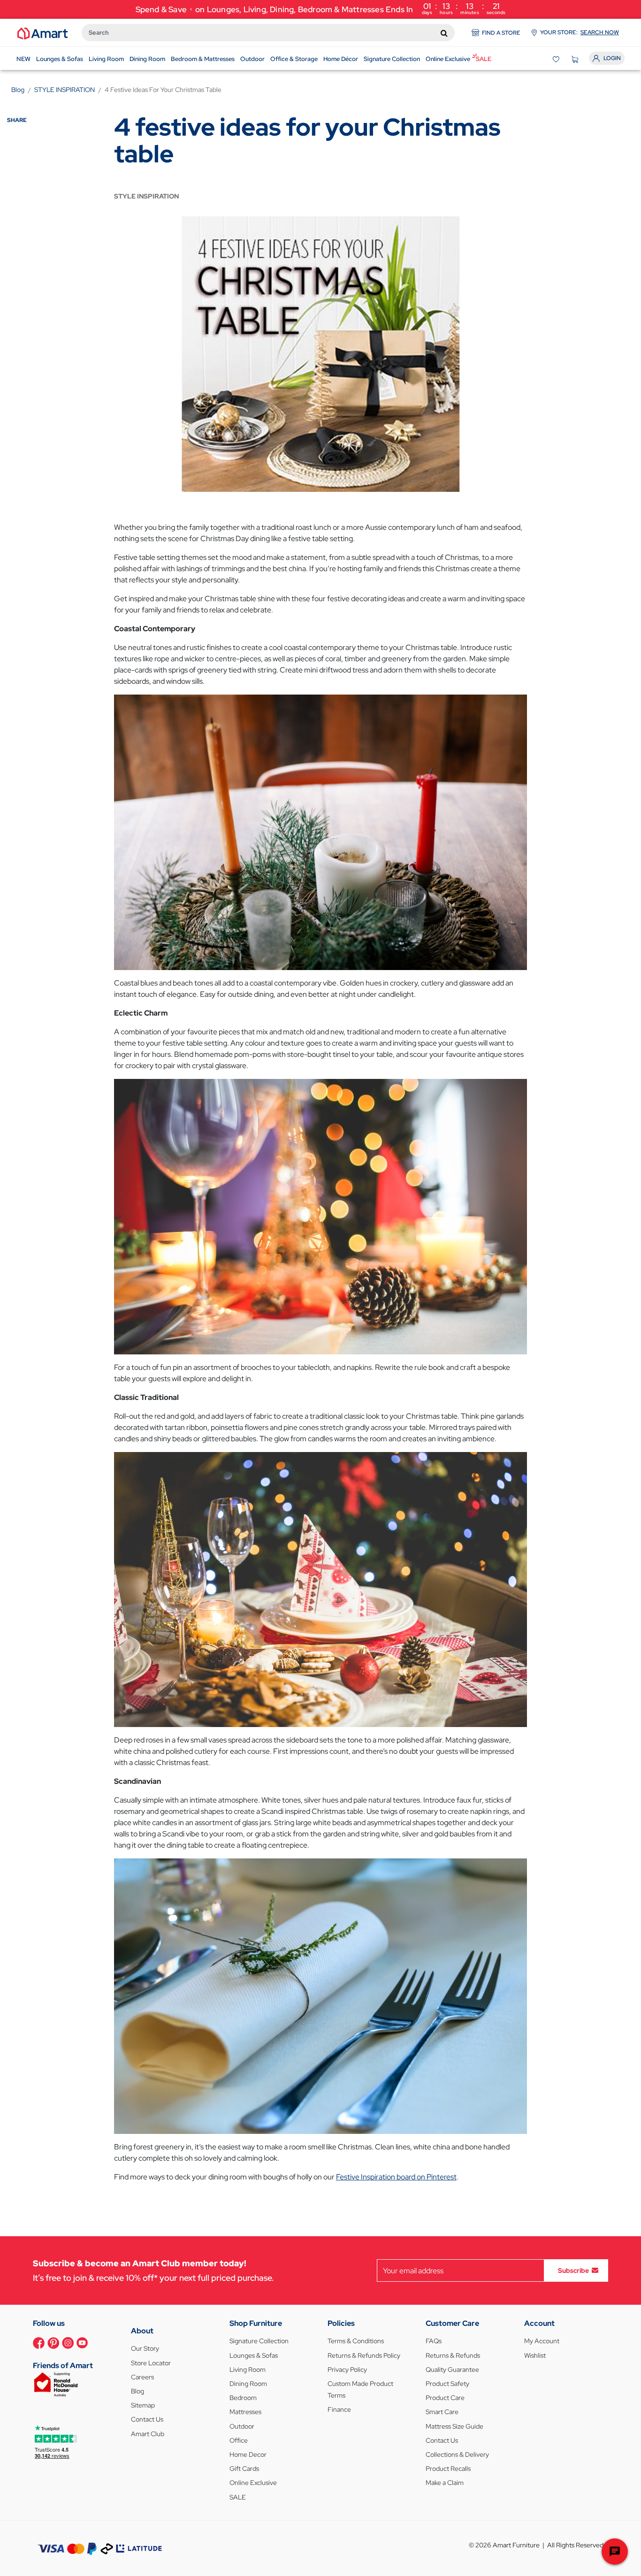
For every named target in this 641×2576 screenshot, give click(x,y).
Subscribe (573, 2270)
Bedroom (243, 2398)
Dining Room (248, 2384)
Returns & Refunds (453, 2355)
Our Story (145, 2348)
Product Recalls (448, 2469)
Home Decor (248, 2454)
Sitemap (143, 2405)
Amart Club (148, 2434)
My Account (542, 2341)
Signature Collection (259, 2341)
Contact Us (147, 2419)
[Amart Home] (42, 33)
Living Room (248, 2370)
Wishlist (535, 2355)
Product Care (445, 2398)
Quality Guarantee (452, 2370)
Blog (137, 2391)
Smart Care (442, 2412)
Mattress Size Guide (454, 2426)
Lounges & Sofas (254, 2355)
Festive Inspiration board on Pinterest (396, 2177)
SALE (238, 2497)
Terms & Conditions (356, 2341)
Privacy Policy (347, 2370)
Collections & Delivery (457, 2454)
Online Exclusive (253, 2483)
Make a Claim (445, 2483)
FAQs (434, 2341)
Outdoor (242, 2426)
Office (239, 2440)
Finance (339, 2409)
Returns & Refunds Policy (364, 2355)
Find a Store (501, 33)
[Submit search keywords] (444, 33)
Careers (142, 2377)
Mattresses (245, 2412)
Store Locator (151, 2363)
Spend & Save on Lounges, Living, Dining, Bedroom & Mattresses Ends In (321, 8)
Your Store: (580, 32)
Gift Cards (244, 2469)
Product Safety (447, 2384)
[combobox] (268, 33)
